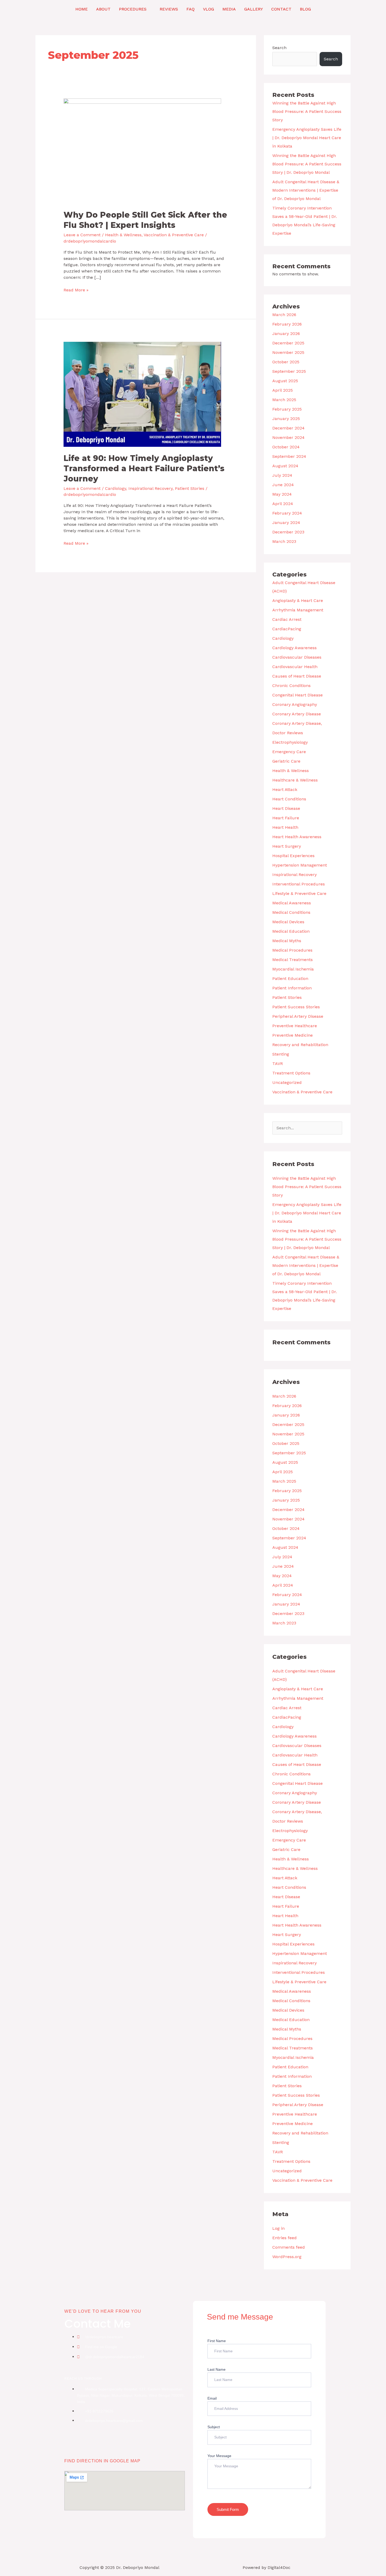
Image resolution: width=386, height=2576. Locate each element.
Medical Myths (287, 941)
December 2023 (288, 532)
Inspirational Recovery (150, 488)
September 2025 (289, 371)
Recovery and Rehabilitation (300, 1045)
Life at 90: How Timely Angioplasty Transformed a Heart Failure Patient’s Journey (144, 468)
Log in (278, 2228)
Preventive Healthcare (295, 1026)
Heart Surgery (287, 846)
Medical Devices (288, 922)
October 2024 (286, 447)
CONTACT (281, 9)
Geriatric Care (286, 761)
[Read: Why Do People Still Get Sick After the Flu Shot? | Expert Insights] (142, 151)
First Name (217, 2341)
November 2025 (288, 352)
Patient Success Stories (296, 1007)
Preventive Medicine (293, 1035)
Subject (214, 2427)
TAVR (278, 1064)
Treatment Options (291, 1073)
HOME (82, 9)
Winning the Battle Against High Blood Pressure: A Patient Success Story (307, 111)
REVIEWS (169, 9)
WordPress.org (287, 2257)
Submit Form (228, 2509)
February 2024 (287, 513)
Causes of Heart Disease (297, 676)
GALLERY (254, 9)
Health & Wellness (123, 235)
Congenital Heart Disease (298, 695)
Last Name (217, 2369)
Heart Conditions (289, 799)
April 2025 (283, 390)
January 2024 (286, 523)
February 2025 (287, 409)
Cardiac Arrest (287, 619)
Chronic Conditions (291, 686)
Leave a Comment (82, 235)
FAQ (191, 9)
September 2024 (289, 456)
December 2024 (288, 428)
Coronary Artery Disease (297, 714)
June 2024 (283, 485)
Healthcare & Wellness (295, 780)
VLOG (208, 9)
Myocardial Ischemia (293, 969)
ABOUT (103, 9)
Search (279, 48)
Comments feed (289, 2247)
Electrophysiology (290, 742)
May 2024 (282, 494)
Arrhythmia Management (298, 610)
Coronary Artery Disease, (297, 723)
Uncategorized (287, 1082)
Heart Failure (286, 818)
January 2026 (286, 334)
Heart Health (285, 827)
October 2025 (286, 362)
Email (212, 2398)
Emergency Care (289, 752)
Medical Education (291, 931)
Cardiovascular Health (295, 667)
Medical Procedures (292, 950)
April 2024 (283, 504)
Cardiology (116, 488)
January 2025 (286, 419)
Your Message (219, 2456)
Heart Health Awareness (297, 837)
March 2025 (284, 400)
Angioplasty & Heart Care (298, 600)
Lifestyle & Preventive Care (299, 893)
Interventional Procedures (299, 884)
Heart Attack (285, 789)
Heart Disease (286, 808)
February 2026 (287, 324)
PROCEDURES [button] (133, 9)
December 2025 (288, 343)
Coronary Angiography (295, 704)
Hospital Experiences (293, 856)
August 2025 (285, 381)
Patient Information (292, 988)
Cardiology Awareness (294, 648)
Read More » (76, 290)
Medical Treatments (293, 960)
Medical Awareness (292, 903)
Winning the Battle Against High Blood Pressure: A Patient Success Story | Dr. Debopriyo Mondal (307, 164)
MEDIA (229, 9)
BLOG (305, 9)
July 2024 (282, 475)
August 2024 (285, 466)
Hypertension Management (300, 865)
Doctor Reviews (288, 733)
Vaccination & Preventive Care (174, 235)
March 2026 (284, 315)
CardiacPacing (287, 629)
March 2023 (284, 541)
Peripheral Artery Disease (298, 1016)
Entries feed (285, 2238)
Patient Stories (190, 488)
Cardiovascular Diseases (297, 657)
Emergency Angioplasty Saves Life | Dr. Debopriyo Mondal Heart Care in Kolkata (307, 138)
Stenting (281, 1054)
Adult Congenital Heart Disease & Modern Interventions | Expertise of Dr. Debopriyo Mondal (306, 190)
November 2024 (288, 437)
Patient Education (290, 979)
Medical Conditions (291, 912)
